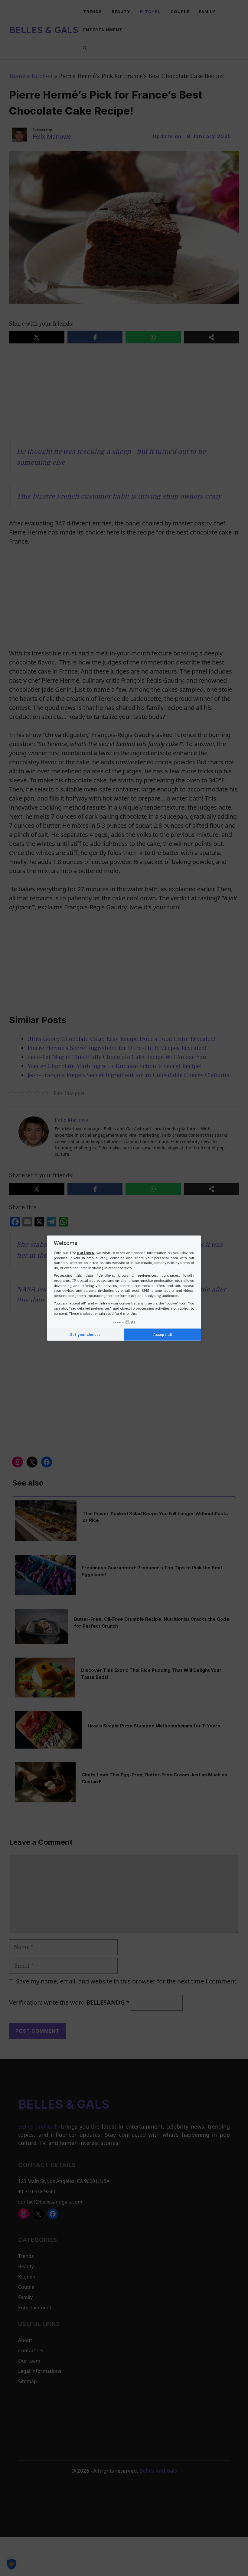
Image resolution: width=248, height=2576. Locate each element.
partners (86, 1253)
